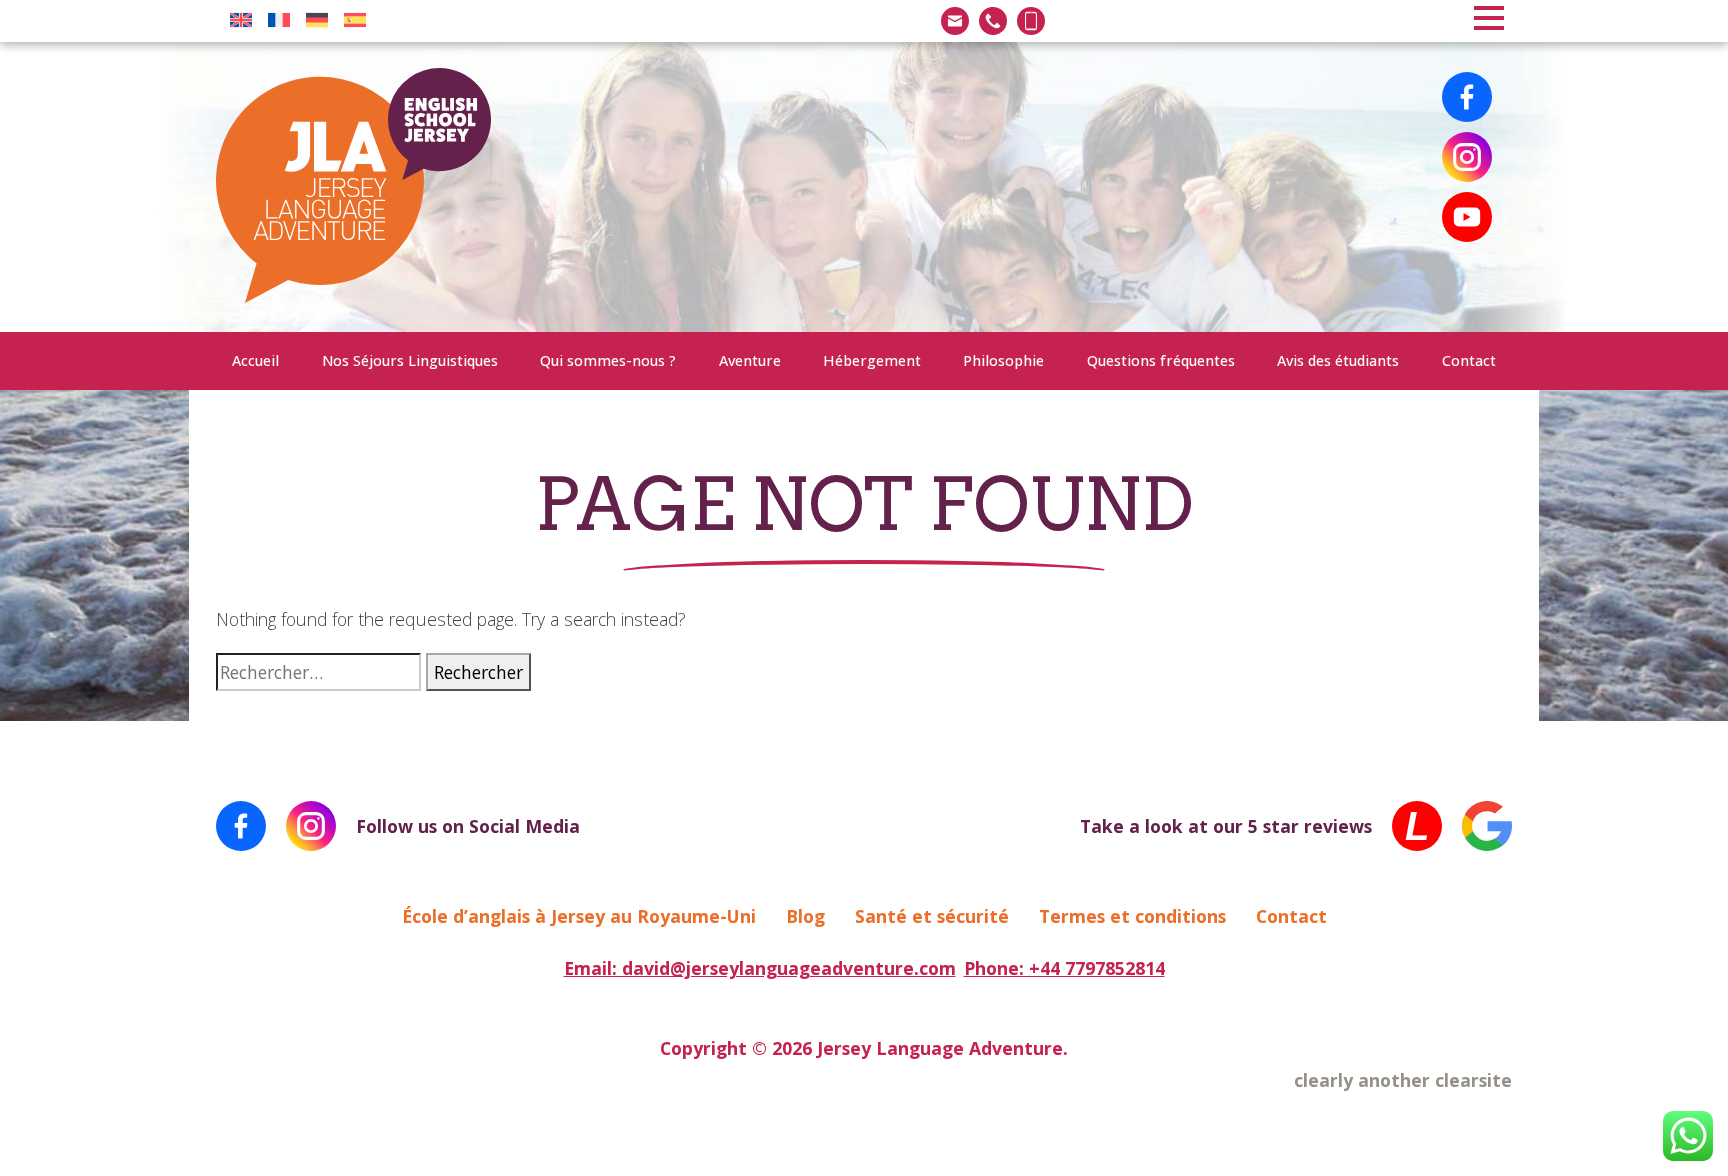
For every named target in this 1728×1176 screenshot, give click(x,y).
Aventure (750, 360)
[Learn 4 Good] (1417, 826)
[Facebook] (1467, 97)
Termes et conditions (1132, 916)
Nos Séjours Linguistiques (410, 360)
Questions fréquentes (1161, 360)
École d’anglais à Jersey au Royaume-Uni (579, 916)
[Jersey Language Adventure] (353, 187)
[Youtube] (1467, 217)
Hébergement (872, 360)
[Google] (1487, 826)
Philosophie (1003, 360)
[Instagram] (1467, 157)
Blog (805, 916)
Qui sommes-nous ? (608, 360)
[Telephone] (993, 21)
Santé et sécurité (932, 916)
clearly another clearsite (1403, 1080)
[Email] (955, 21)
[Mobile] (1031, 21)
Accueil (255, 360)
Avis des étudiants (1338, 360)
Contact (1469, 360)
